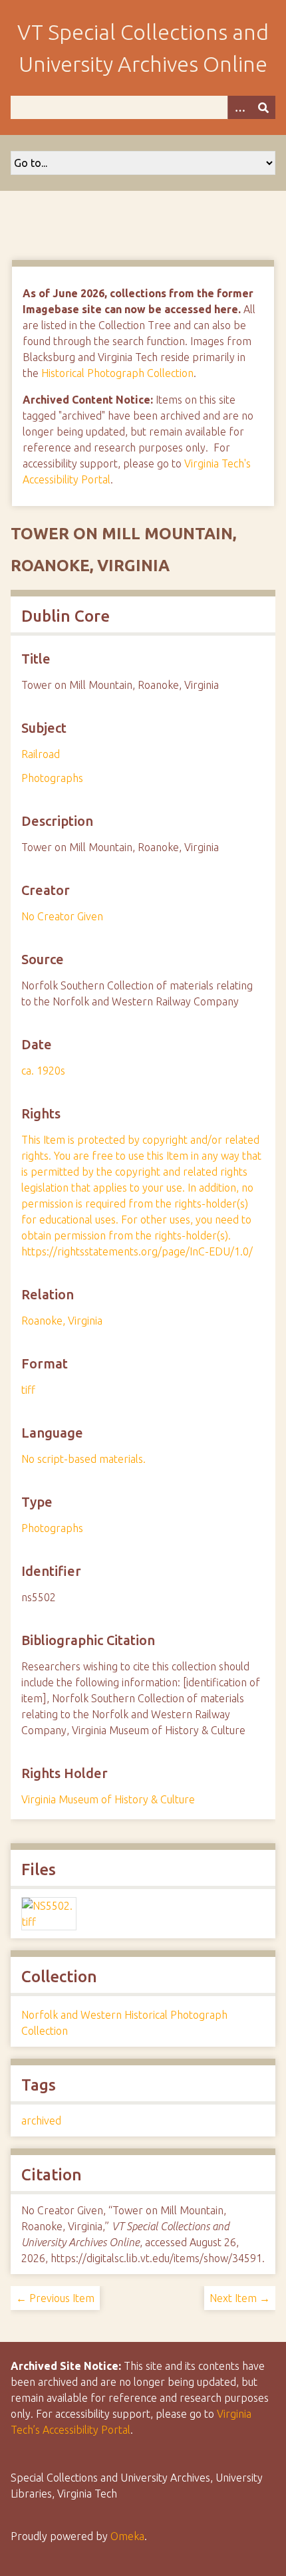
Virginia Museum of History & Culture (108, 1799)
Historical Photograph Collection (117, 373)
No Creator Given (62, 916)
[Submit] (263, 107)
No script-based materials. (83, 1459)
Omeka (127, 2536)
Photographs (52, 778)
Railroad (41, 754)
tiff (28, 1390)
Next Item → (240, 2298)
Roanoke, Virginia (62, 1321)
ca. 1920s (43, 1071)
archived (41, 2121)
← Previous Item (55, 2298)
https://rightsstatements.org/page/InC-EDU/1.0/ (137, 1251)
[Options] (239, 107)
